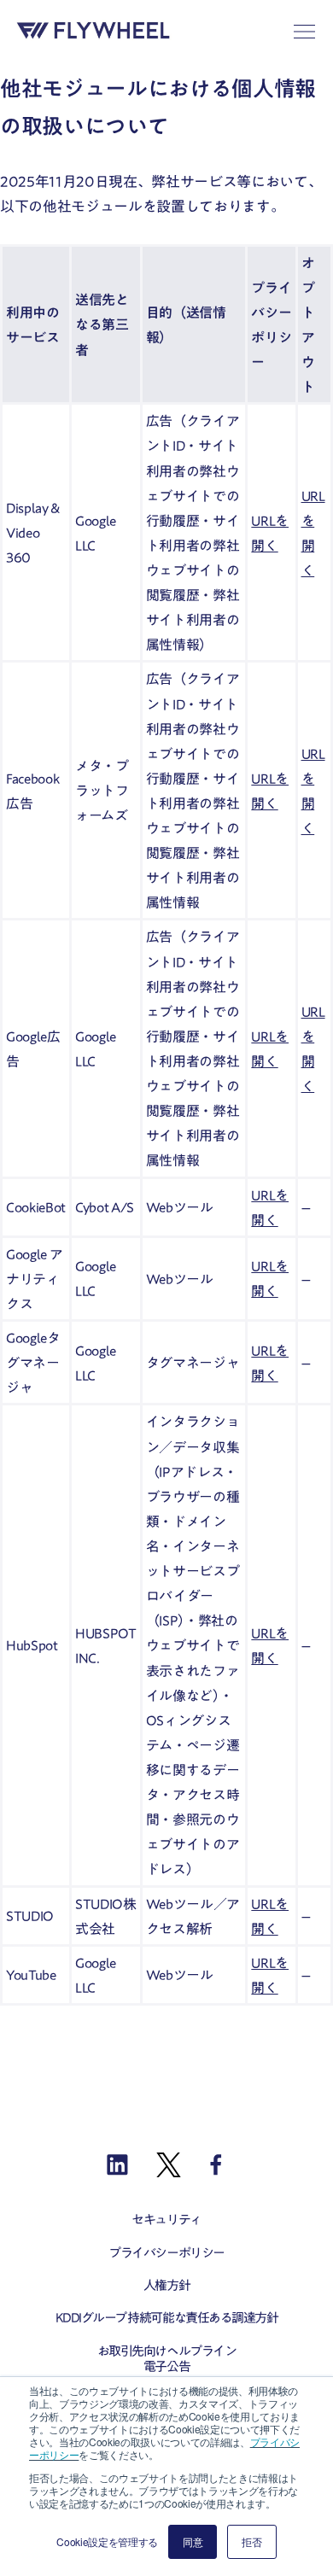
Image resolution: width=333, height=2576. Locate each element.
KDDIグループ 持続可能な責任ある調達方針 (167, 2318)
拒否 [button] (251, 2541)
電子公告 (166, 2366)
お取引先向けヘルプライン (167, 2351)
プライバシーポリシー (166, 2253)
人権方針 (166, 2285)
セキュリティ (166, 2220)
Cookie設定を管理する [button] (107, 2541)
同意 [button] (193, 2541)
